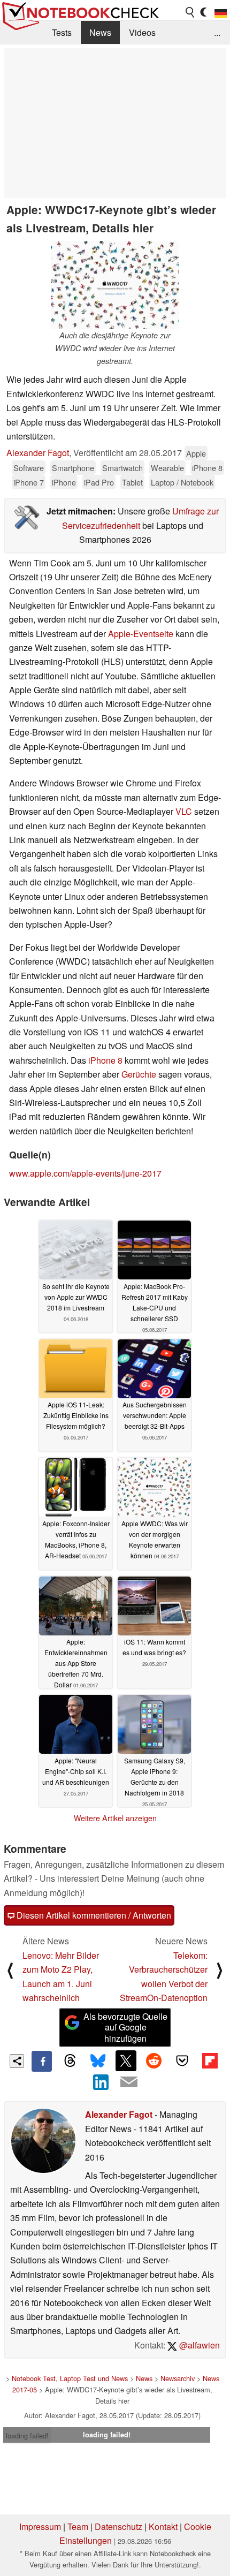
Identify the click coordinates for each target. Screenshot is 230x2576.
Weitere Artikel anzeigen (115, 1818)
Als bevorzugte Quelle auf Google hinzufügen (125, 2028)
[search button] (190, 12)
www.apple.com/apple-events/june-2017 (85, 1173)
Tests (62, 32)
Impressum (40, 2526)
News (100, 32)
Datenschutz (118, 2526)
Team (78, 2526)
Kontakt (163, 2526)
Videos (142, 32)
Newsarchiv (178, 2378)
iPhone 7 (29, 482)
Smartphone (73, 468)
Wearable (167, 468)
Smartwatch (122, 468)
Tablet (132, 482)
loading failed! (27, 2435)
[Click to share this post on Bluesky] (98, 2061)
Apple (196, 453)
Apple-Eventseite (141, 634)
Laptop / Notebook (182, 482)
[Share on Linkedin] (101, 2082)
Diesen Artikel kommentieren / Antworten (93, 1915)
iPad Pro (99, 482)
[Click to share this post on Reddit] (154, 2060)
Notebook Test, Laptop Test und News (70, 2378)
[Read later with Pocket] (182, 2060)
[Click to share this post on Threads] (70, 2061)
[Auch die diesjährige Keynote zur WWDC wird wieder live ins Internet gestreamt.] (115, 285)
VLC (185, 811)
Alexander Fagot (38, 453)
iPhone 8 (207, 468)
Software (29, 468)
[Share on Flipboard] (210, 2060)
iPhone (64, 482)
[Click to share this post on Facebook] (42, 2061)
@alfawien (198, 2345)
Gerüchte (139, 1074)
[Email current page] (129, 2082)
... (217, 32)
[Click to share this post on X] (126, 2060)
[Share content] (17, 2061)
